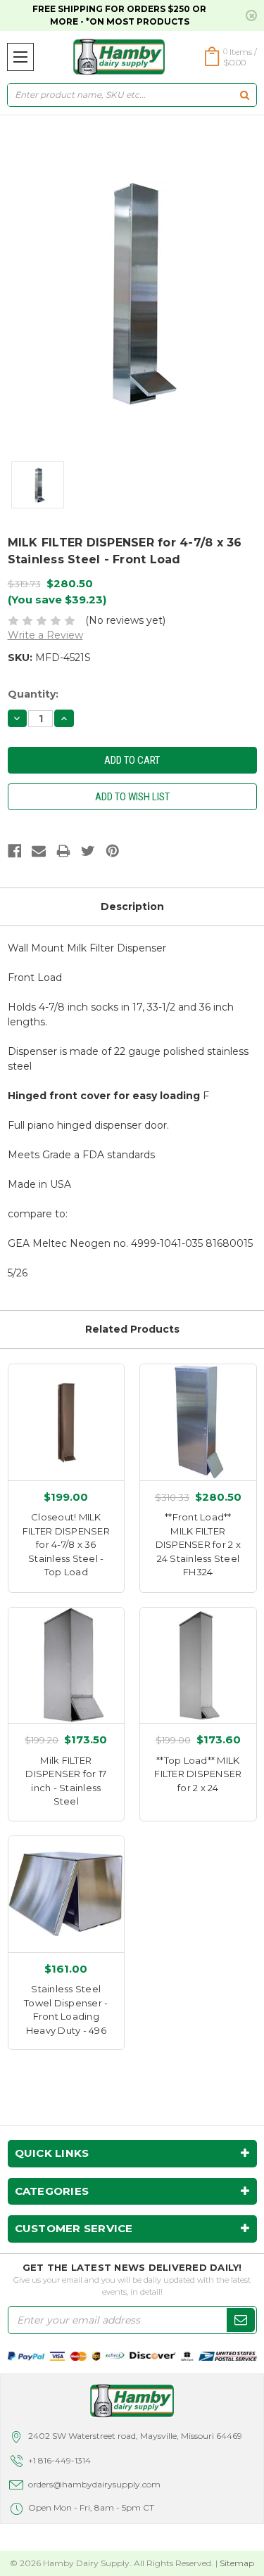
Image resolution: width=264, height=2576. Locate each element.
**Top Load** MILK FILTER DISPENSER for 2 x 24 (198, 1774)
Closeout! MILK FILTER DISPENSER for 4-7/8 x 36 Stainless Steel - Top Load (66, 1544)
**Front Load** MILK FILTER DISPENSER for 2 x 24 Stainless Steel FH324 (198, 1544)
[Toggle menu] (20, 57)
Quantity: (33, 694)
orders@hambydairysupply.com (94, 2484)
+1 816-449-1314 (59, 2460)
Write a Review (45, 635)
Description (132, 906)
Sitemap (237, 2563)
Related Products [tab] (132, 1329)
